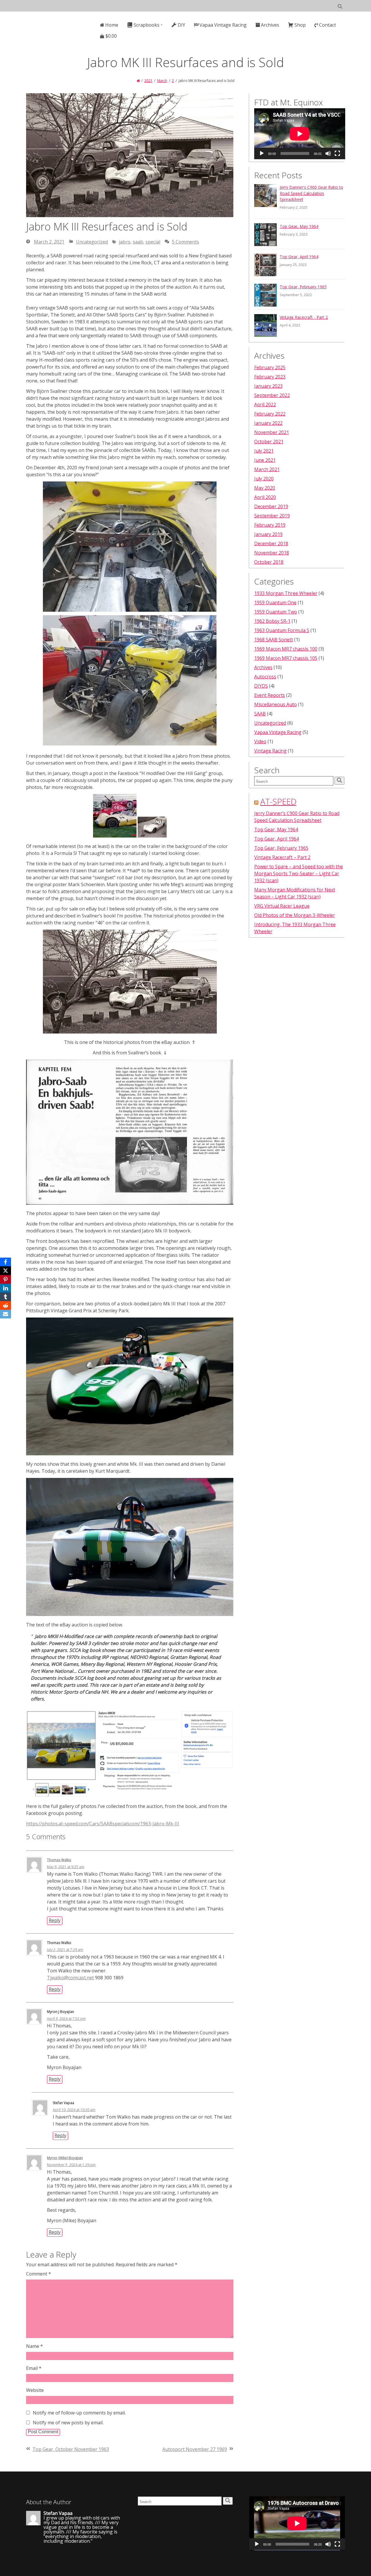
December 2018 (271, 543)
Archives (270, 25)
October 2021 (269, 441)
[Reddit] (6, 1305)
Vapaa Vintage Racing (223, 25)
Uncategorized (92, 242)
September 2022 (272, 395)
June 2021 (265, 460)
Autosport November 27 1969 (195, 2449)
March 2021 (267, 469)
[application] (300, 134)
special (153, 242)
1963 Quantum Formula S (282, 630)
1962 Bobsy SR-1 (272, 621)
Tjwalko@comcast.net (70, 1978)
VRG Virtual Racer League (282, 906)
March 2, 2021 (49, 242)
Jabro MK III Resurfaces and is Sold (107, 227)
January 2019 (268, 534)
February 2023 (270, 377)
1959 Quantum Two (276, 612)
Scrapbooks (147, 25)
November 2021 (272, 432)
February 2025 (270, 367)
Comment (39, 2274)
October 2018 (269, 562)
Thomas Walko (59, 1860)
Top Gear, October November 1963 (71, 2449)
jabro (125, 242)
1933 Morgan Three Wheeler (286, 593)
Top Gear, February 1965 (303, 287)
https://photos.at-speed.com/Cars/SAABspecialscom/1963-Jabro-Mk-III (103, 1824)
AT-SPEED (278, 801)
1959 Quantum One (275, 602)
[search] (339, 781)
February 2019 (270, 525)
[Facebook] (6, 1262)
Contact (328, 25)
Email (34, 2368)
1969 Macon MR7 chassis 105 (286, 658)
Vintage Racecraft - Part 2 (304, 317)
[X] (6, 1271)
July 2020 (264, 479)
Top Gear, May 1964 (299, 226)
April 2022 (265, 404)
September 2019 (272, 516)
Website (35, 2390)
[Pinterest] (6, 1279)
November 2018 (272, 553)
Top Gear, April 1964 (299, 257)
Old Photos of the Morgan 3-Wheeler (295, 915)
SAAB (260, 714)
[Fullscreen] (337, 153)
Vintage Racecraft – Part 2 (282, 857)
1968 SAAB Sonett (274, 640)
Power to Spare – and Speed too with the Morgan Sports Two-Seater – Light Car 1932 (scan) (299, 873)
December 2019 (271, 506)
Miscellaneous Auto (275, 704)
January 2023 (268, 386)
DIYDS (261, 686)
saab (138, 242)
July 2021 (264, 451)
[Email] (6, 1314)
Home (112, 25)
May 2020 (265, 488)
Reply (55, 1920)
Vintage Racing (270, 751)
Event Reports (270, 695)
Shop (300, 25)
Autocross (265, 677)
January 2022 (268, 423)
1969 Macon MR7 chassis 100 (286, 649)
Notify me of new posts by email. (68, 2423)
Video (260, 741)
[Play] (262, 153)
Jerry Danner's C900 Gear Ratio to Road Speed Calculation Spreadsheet (311, 193)
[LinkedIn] (6, 1288)
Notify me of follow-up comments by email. (79, 2413)
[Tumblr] (6, 1297)
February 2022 (270, 414)
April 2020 (265, 497)
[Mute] (328, 153)
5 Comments (185, 242)
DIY (181, 25)
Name (34, 2346)
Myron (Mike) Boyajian (65, 2158)
